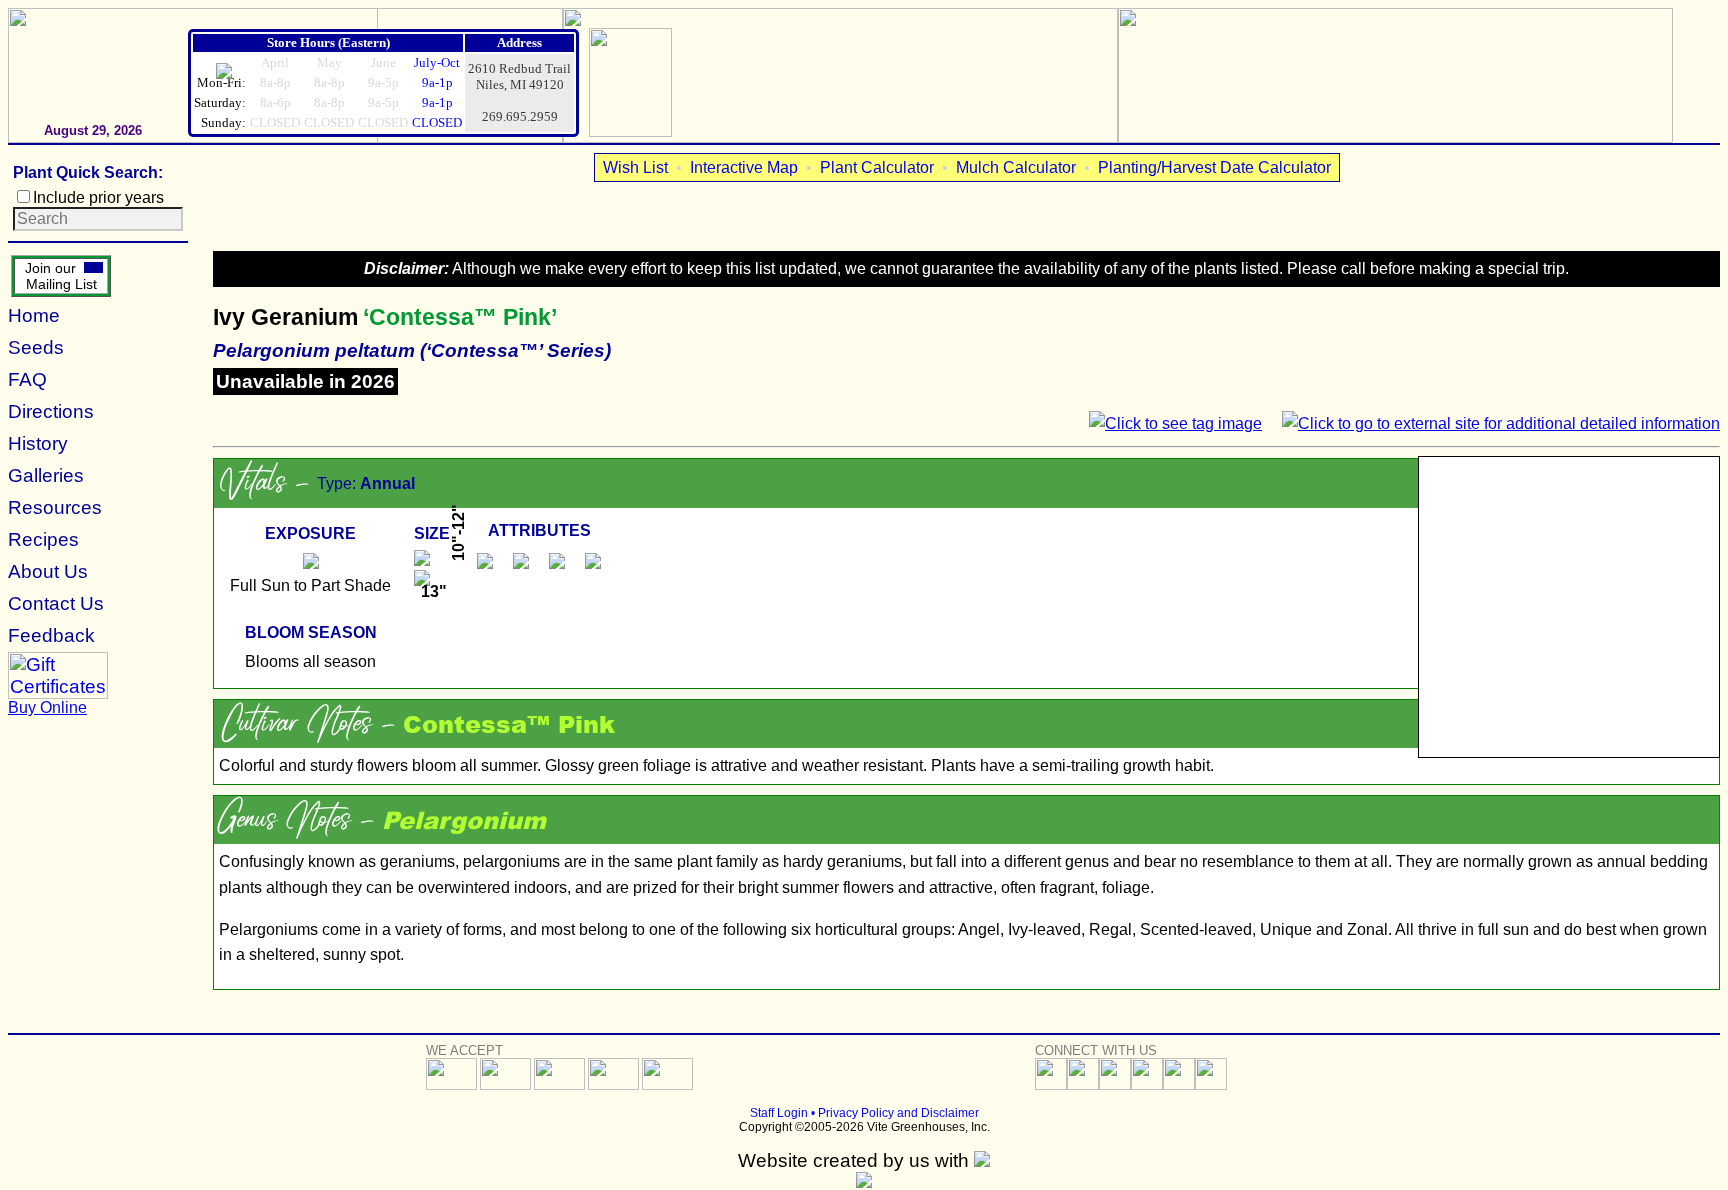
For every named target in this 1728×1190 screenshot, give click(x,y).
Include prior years (98, 197)
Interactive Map (744, 167)
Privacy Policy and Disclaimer (898, 1113)
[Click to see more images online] (1569, 607)
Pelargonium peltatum (314, 350)
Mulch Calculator (1016, 167)
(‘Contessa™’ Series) (515, 350)
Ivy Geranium (285, 317)
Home (34, 315)
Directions (51, 411)
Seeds (36, 347)
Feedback (51, 635)
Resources (55, 507)
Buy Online (47, 707)
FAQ (27, 379)
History (38, 443)
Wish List (635, 167)
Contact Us (56, 603)
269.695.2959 (520, 116)
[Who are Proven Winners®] (630, 131)
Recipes (43, 539)
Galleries (46, 475)
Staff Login (779, 1113)
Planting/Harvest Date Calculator (1214, 167)
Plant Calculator (877, 167)
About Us (48, 571)
